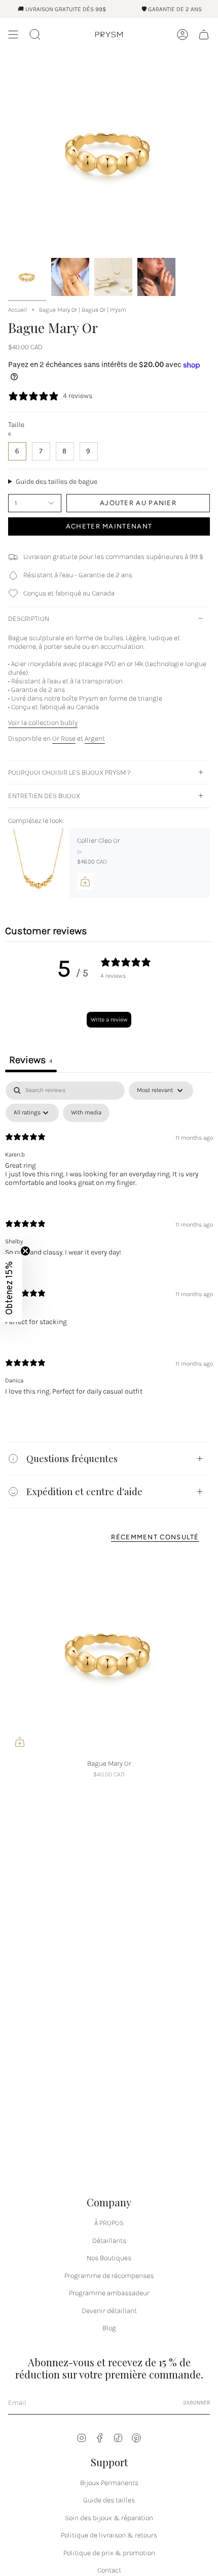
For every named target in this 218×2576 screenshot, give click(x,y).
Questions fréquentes (72, 1458)
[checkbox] (86, 1113)
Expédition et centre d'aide (84, 1491)
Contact (109, 2570)
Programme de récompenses (109, 2276)
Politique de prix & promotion (109, 2553)
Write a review (109, 1019)
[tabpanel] (109, 1247)
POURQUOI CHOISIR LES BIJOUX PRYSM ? (69, 772)
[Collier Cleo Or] (39, 863)
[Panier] (204, 35)
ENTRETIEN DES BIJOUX (44, 796)
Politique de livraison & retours (109, 2535)
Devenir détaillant (109, 2311)
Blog (109, 2328)
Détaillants (109, 2241)
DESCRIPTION (29, 619)
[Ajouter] (85, 881)
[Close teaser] (25, 1251)
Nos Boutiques (109, 2258)
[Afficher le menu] (13, 35)
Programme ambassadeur (109, 2293)
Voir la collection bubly (43, 723)
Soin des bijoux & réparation (109, 2518)
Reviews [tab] (31, 1060)
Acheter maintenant (109, 526)
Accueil (17, 310)
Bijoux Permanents (109, 2483)
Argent (95, 738)
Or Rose (64, 738)
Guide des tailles (109, 2500)
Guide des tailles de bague (57, 482)
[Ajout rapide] (20, 1742)
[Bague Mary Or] (109, 1653)
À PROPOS (109, 2223)
